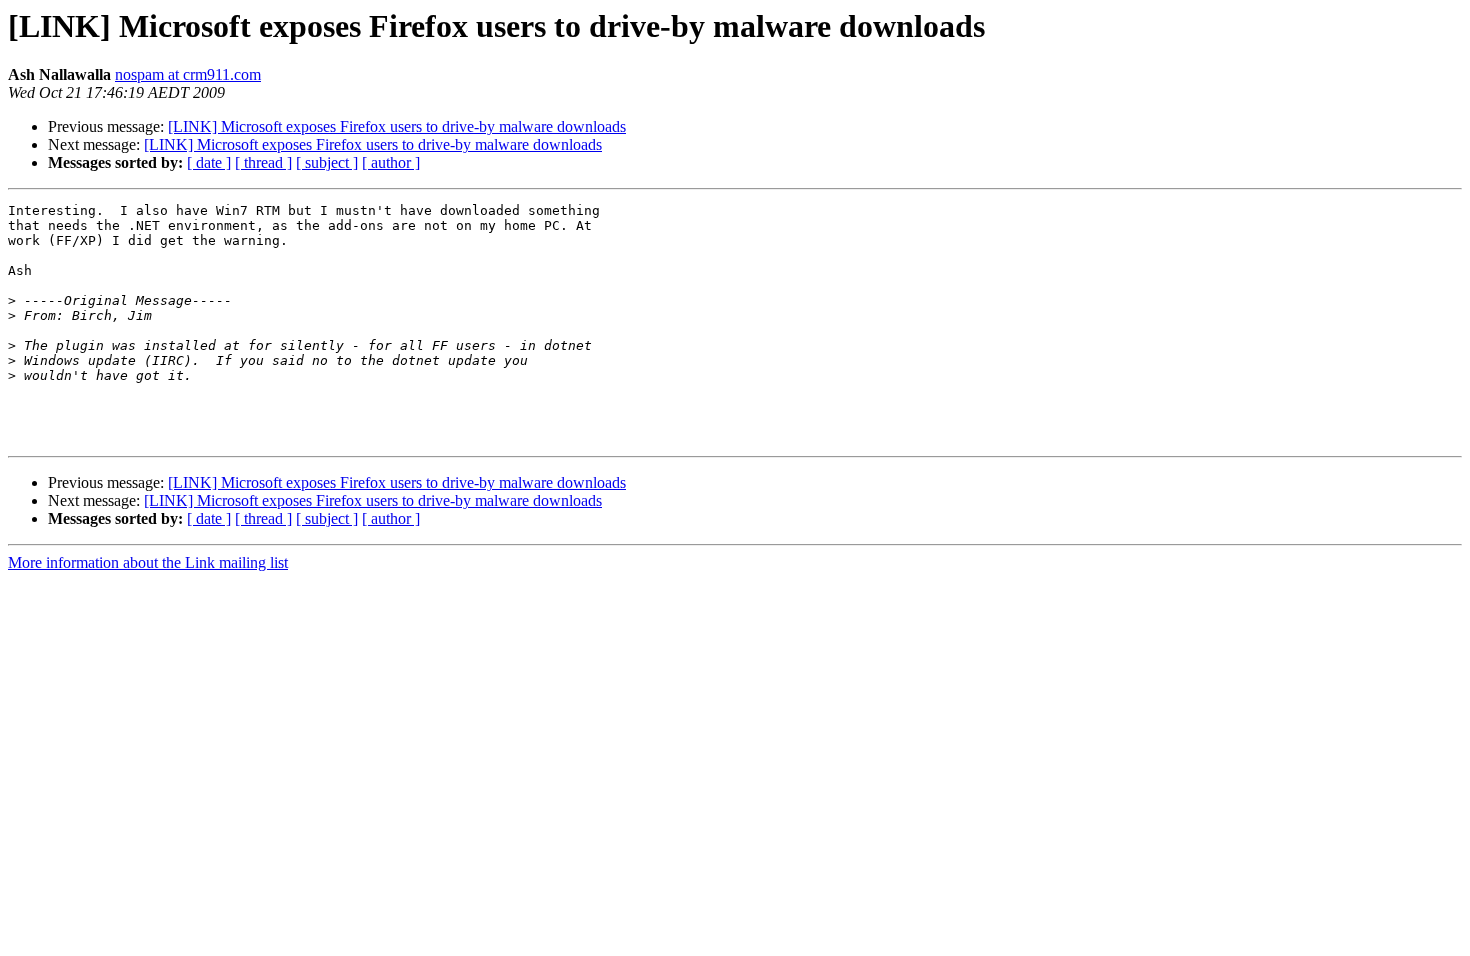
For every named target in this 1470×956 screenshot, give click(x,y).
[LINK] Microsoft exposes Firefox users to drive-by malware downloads (397, 126)
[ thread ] (263, 162)
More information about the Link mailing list (148, 562)
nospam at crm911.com (188, 74)
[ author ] (391, 162)
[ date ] (209, 162)
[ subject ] (327, 162)
